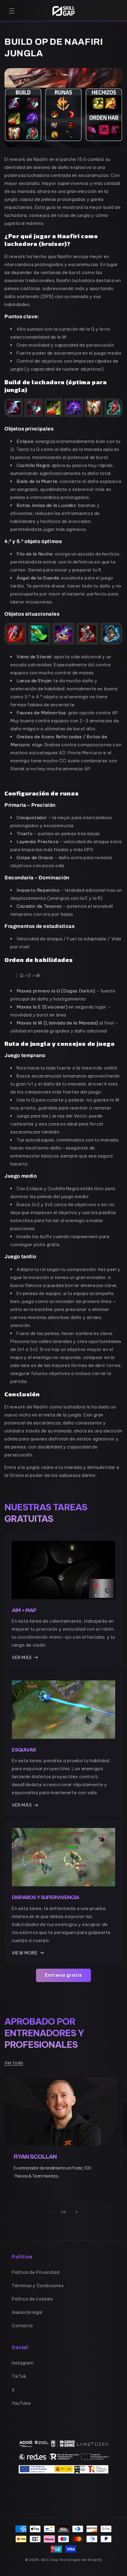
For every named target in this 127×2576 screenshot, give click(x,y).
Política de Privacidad (36, 2272)
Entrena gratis (63, 1975)
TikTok (19, 2376)
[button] (12, 11)
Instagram (23, 2363)
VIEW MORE (25, 1953)
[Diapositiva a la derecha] (76, 2212)
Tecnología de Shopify (80, 2560)
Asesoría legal (27, 2312)
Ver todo (14, 2063)
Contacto (22, 2326)
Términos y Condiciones (38, 2286)
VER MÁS (22, 1657)
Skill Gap (50, 2560)
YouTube (21, 2403)
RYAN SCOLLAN (35, 2156)
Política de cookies (32, 2299)
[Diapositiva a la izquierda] (51, 2212)
